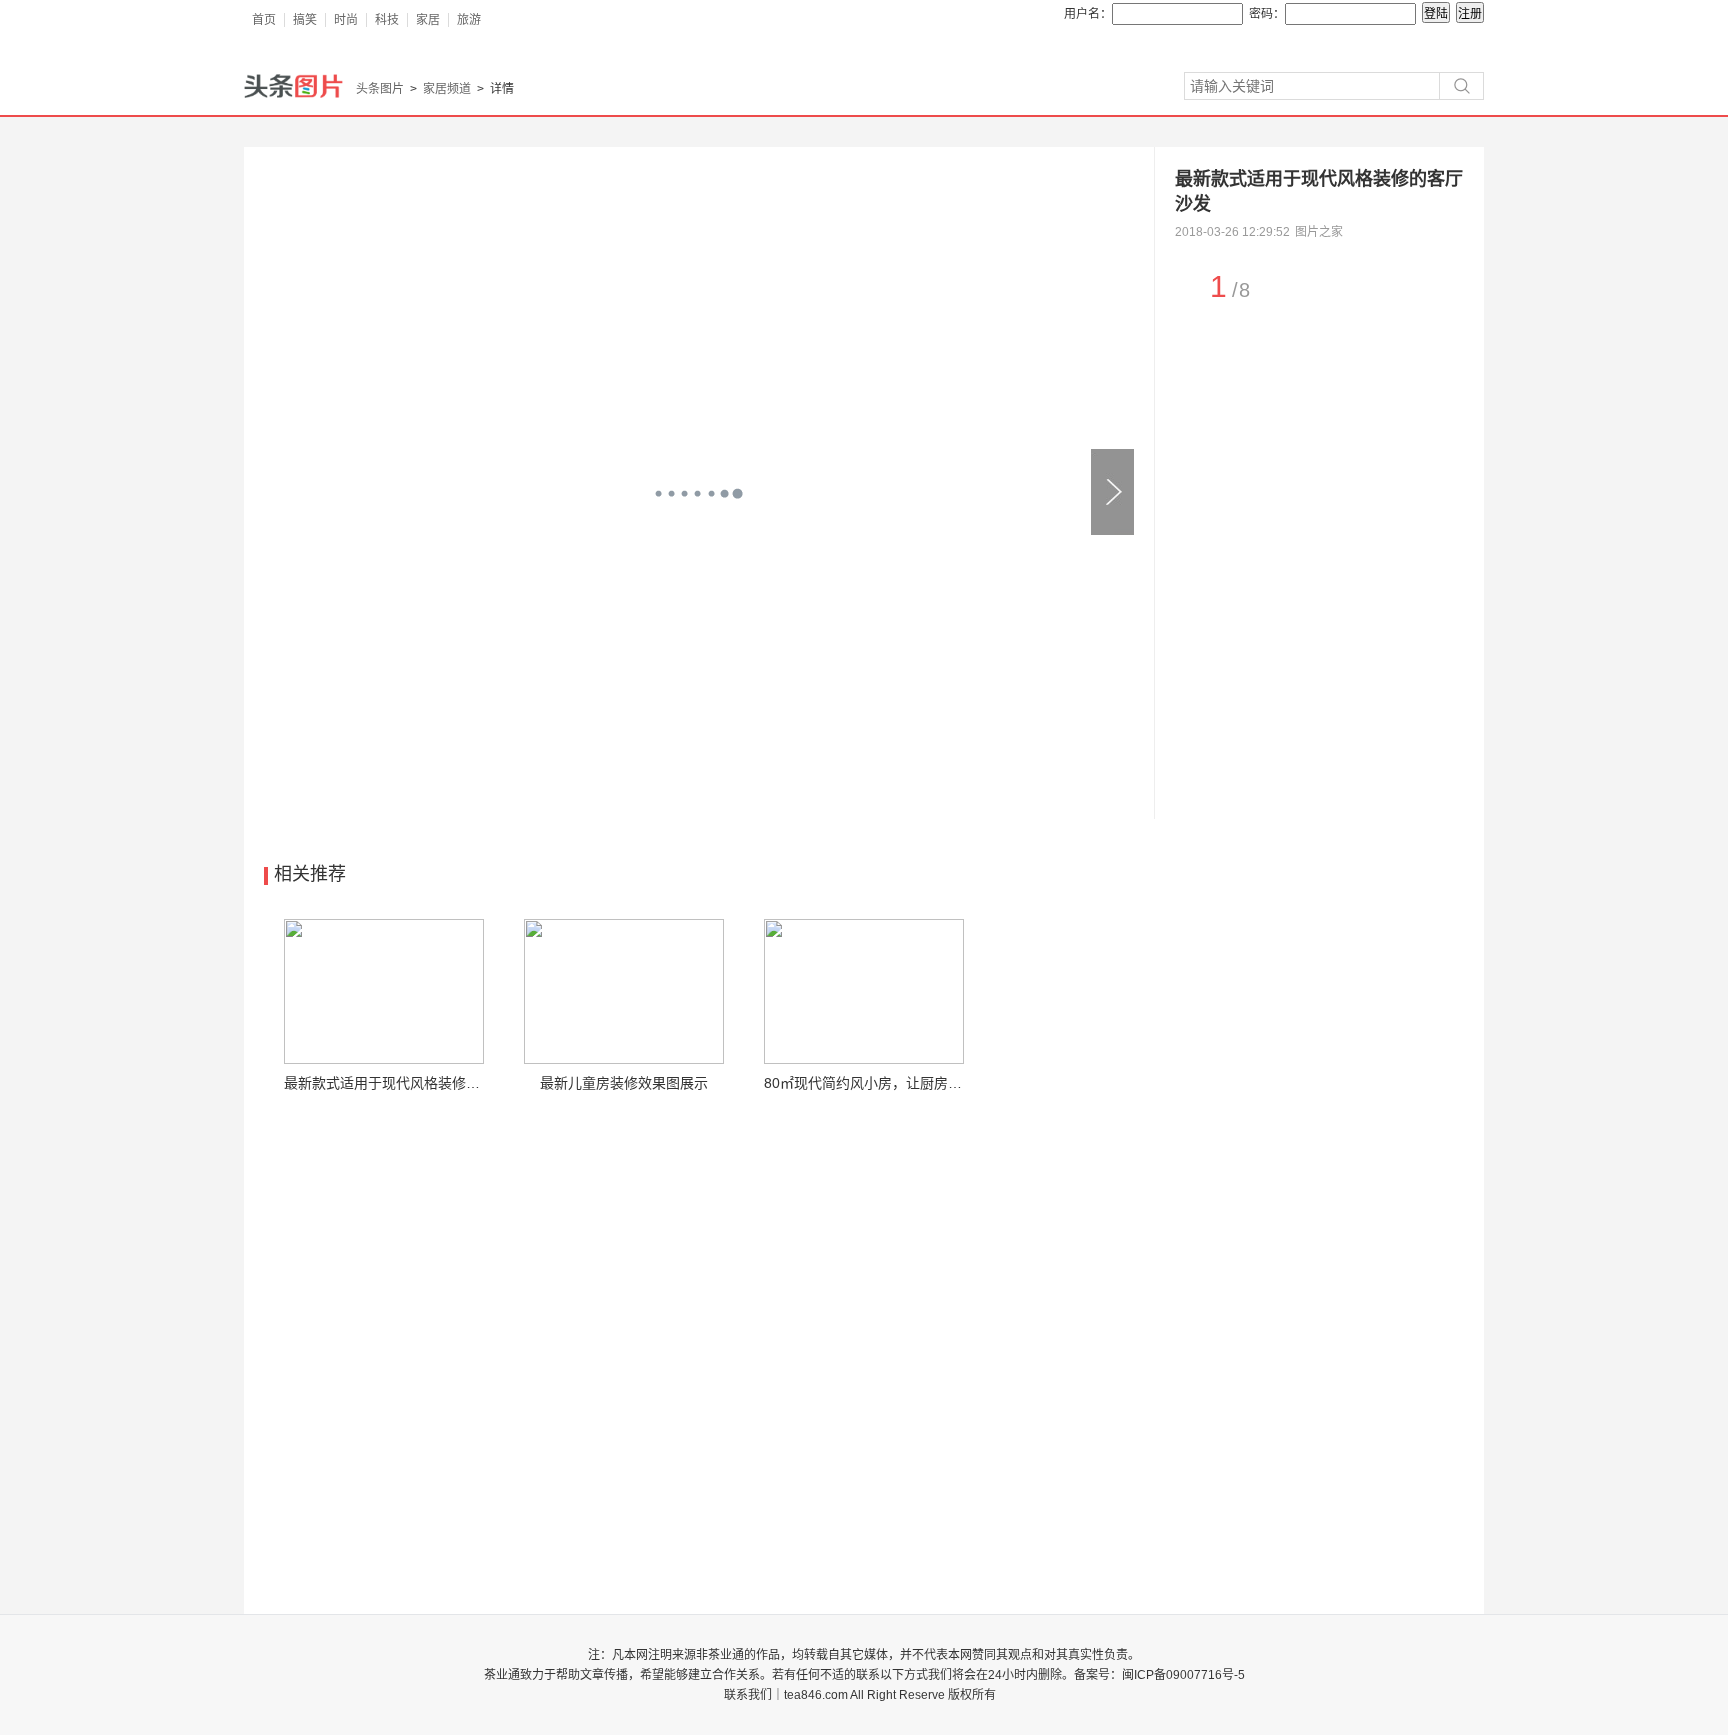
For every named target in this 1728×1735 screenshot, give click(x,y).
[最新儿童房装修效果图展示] (624, 991)
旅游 (469, 20)
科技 (387, 20)
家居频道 (447, 89)
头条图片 (380, 89)
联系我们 (748, 1695)
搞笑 (305, 20)
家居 (428, 20)
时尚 (346, 20)
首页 (264, 20)
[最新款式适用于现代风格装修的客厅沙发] (384, 991)
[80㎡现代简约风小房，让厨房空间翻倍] (864, 991)
